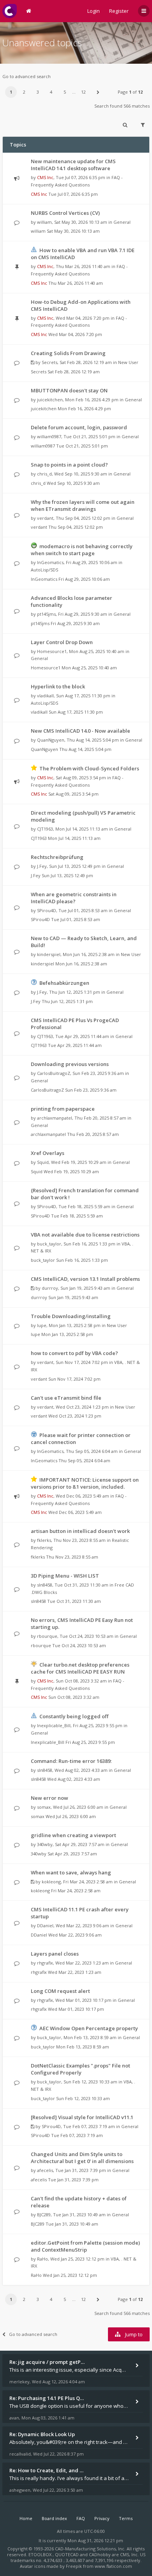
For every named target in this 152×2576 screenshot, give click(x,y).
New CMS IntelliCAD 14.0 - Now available (80, 731)
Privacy (102, 2518)
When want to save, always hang (71, 1872)
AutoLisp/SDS (44, 570)
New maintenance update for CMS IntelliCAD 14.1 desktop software (73, 165)
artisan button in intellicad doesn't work (80, 1531)
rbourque (47, 1636)
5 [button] (65, 92)
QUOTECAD (67, 2554)
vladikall (45, 696)
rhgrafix (45, 1963)
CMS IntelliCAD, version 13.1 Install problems (85, 1279)
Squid (43, 1162)
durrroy (50, 1288)
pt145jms (46, 614)
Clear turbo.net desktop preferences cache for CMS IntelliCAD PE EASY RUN (80, 1668)
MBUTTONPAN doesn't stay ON (69, 390)
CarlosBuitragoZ (54, 1073)
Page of (130, 92)
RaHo (42, 2259)
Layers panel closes (55, 1954)
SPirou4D (47, 910)
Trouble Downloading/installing (71, 1316)
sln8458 (45, 1585)
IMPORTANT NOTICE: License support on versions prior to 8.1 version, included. (85, 1483)
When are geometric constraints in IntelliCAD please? (74, 898)
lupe (42, 1325)
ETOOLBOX (41, 2554)
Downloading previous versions (70, 1064)
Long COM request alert (60, 1991)
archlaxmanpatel (55, 1118)
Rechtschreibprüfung (57, 857)
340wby (45, 1844)
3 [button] (38, 92)
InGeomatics (50, 562)
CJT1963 (45, 829)
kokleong (51, 1882)
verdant (45, 518)
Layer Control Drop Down (62, 642)
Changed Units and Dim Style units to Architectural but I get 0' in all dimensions (82, 2158)
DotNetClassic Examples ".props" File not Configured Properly (80, 2069)
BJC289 (44, 2215)
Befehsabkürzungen (64, 983)
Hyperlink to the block (58, 686)
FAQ (81, 2518)
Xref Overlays (48, 1153)
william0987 (49, 436)
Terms (126, 2518)
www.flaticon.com (113, 2566)
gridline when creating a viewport (73, 1835)
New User (128, 362)
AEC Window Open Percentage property (89, 2028)
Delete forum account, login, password (79, 427)
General (122, 222)
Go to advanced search (27, 76)
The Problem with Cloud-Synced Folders (89, 768)
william (44, 222)
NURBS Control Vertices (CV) (65, 213)
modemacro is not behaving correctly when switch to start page (82, 550)
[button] (98, 92)
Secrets (49, 362)
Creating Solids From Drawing (68, 353)
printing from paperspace (63, 1109)
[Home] (10, 11)
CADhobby (100, 2554)
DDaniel (45, 1925)
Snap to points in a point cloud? (69, 465)
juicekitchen (50, 400)
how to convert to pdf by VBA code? (74, 1353)
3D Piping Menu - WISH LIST (65, 1576)
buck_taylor (49, 1244)
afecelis (45, 2170)
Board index (54, 2518)
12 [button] (83, 92)
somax (44, 1807)
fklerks (44, 1540)
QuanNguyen (51, 740)
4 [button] (51, 92)
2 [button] (24, 92)
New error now (49, 1798)
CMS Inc (45, 177)
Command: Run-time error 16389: (71, 1761)
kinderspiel (49, 954)
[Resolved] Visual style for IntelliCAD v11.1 (82, 2117)
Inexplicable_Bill (54, 1725)
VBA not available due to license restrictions (85, 1235)
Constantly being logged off (74, 1716)
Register (119, 11)
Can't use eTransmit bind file (66, 1398)
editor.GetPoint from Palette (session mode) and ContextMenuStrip (85, 2246)
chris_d (44, 474)
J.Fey (42, 866)
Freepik (74, 2566)
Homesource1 (52, 651)
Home (26, 2518)
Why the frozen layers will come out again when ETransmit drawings (83, 505)
